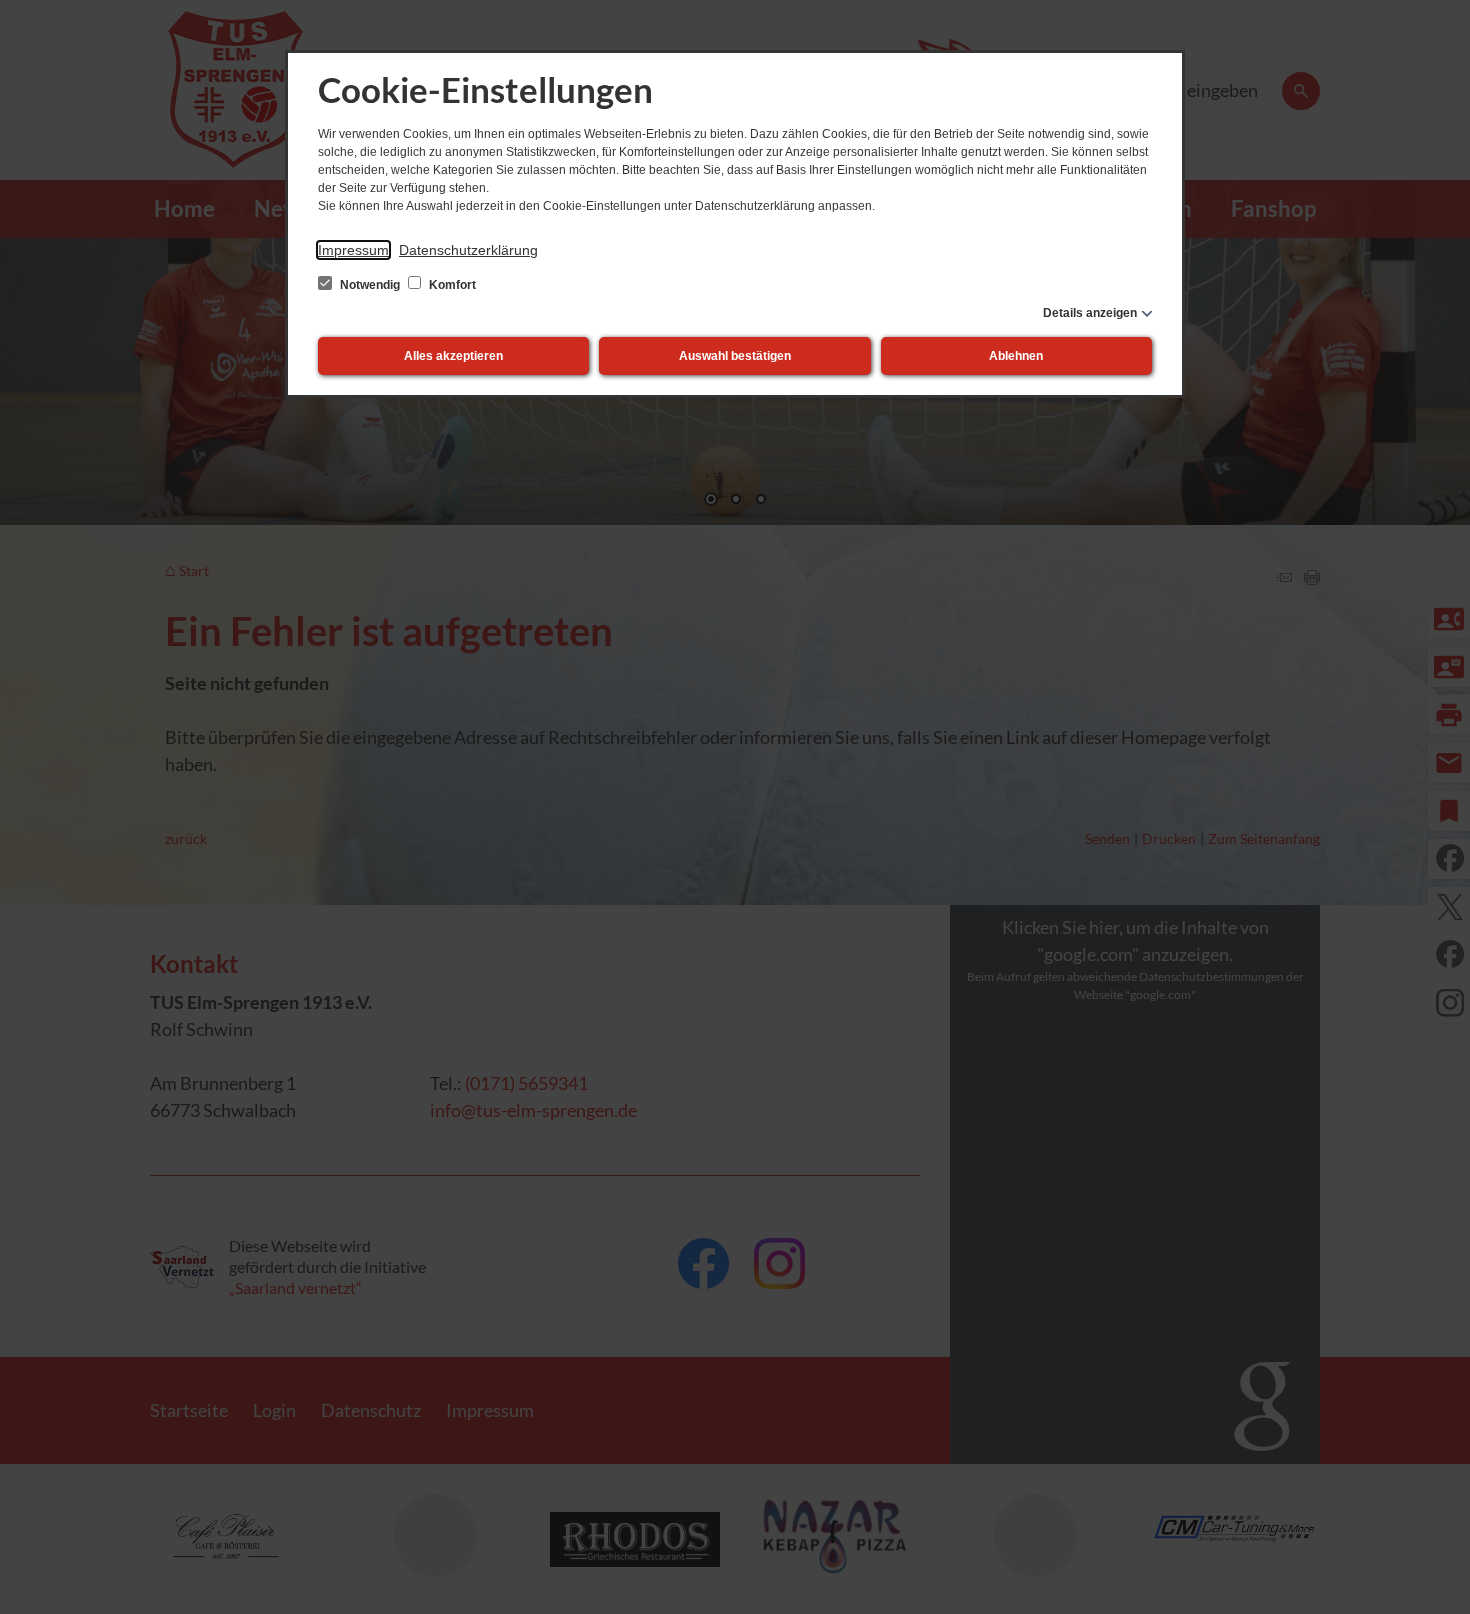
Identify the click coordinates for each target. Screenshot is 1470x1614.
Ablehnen (1016, 356)
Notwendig (370, 285)
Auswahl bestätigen (735, 356)
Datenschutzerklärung (468, 250)
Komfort (451, 285)
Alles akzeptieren (453, 356)
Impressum (353, 250)
